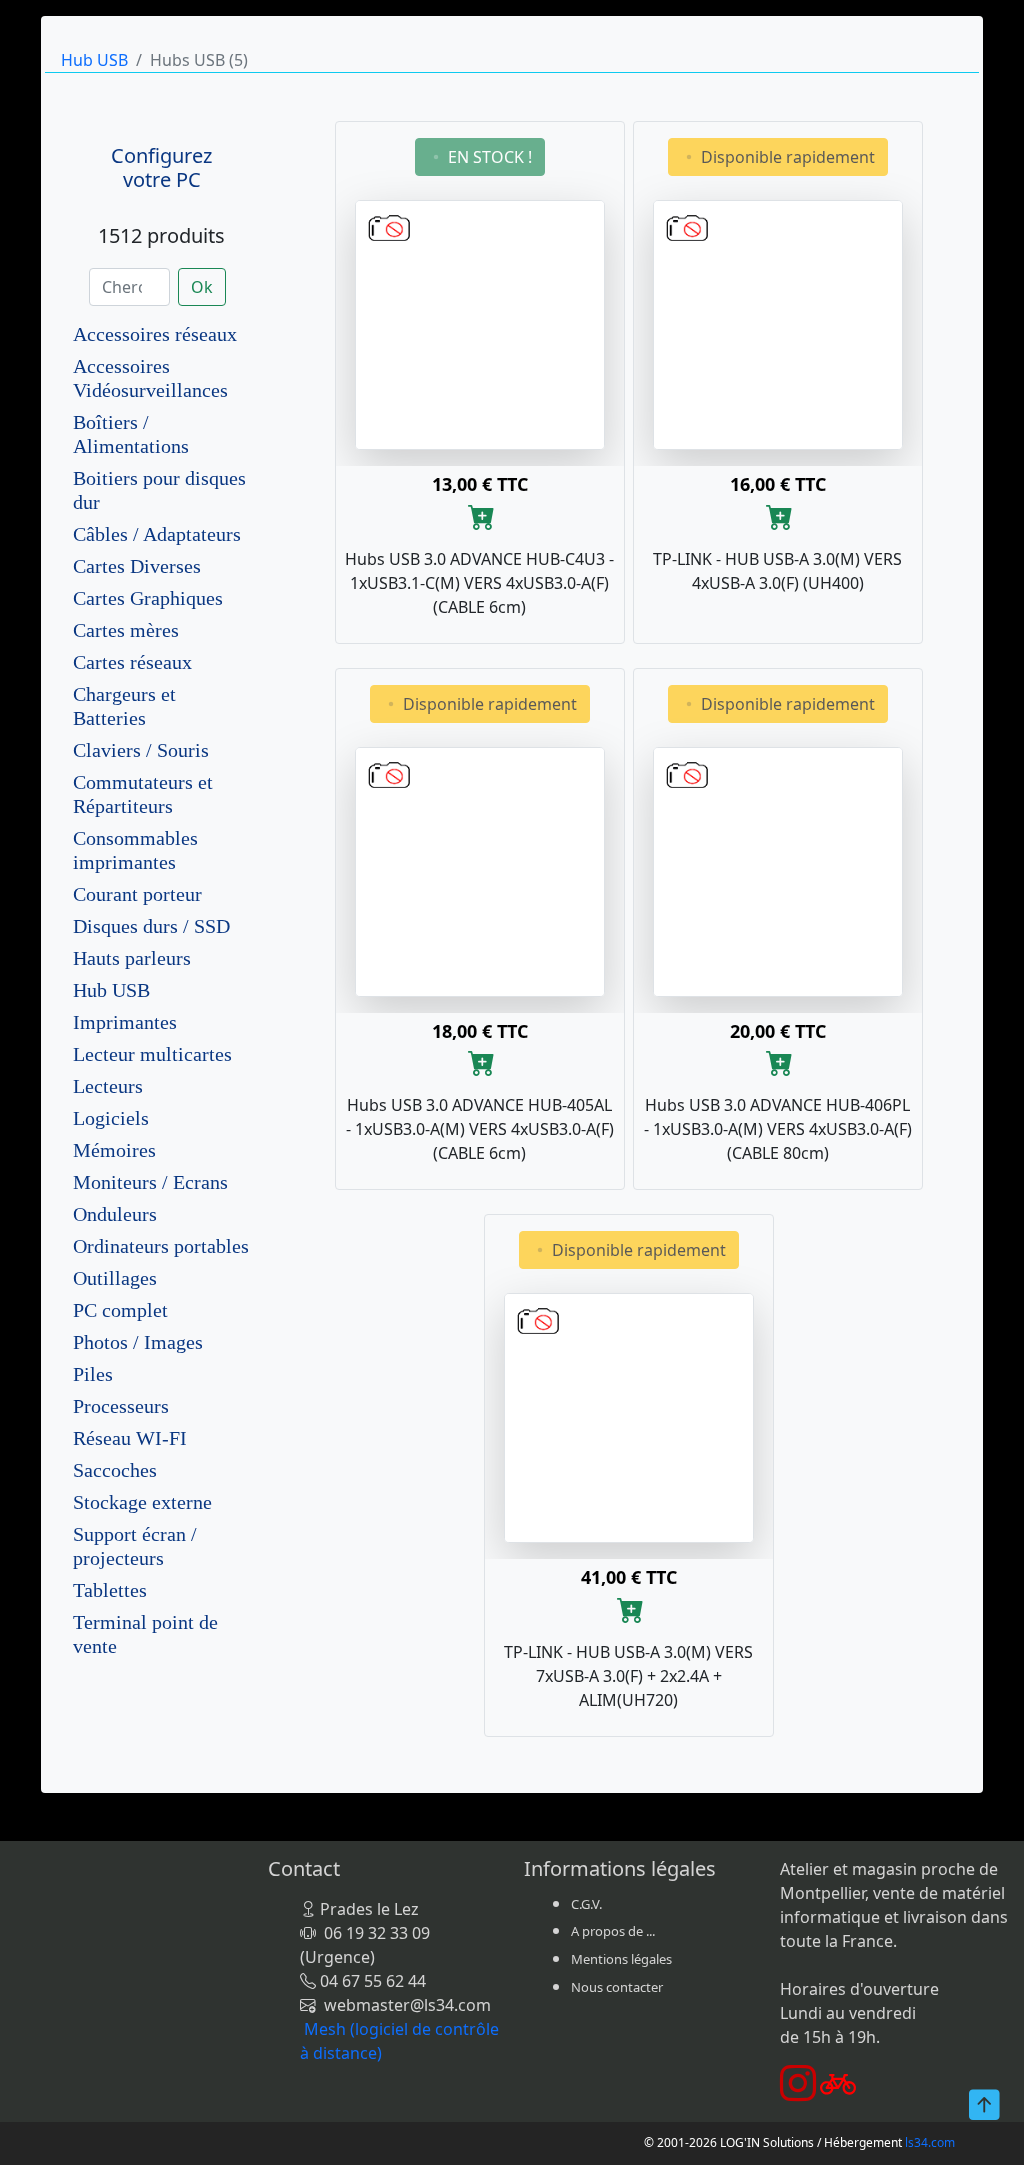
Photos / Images (138, 1342)
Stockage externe (142, 1502)
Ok (202, 287)
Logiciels (111, 1118)
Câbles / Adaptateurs (157, 534)
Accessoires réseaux (155, 334)
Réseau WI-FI (130, 1438)
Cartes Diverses (137, 566)
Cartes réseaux (132, 662)
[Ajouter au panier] (481, 515)
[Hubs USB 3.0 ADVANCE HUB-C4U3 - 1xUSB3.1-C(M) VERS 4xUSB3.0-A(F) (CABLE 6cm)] (480, 323)
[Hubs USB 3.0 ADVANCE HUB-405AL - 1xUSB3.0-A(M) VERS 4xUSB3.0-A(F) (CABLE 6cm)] (480, 870)
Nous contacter (617, 1987)
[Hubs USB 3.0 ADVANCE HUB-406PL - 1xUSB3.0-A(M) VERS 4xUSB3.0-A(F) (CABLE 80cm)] (778, 870)
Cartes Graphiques (148, 598)
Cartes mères (126, 630)
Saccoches (115, 1470)
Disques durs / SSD (151, 926)
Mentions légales (621, 1959)
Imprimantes (125, 1022)
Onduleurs (115, 1214)
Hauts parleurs (132, 958)
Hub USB (94, 60)
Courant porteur (137, 894)
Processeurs (121, 1406)
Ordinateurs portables (161, 1246)
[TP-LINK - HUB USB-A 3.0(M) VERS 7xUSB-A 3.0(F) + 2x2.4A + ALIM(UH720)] (629, 1416)
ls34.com (930, 2142)
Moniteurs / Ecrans (150, 1182)
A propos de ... (613, 1931)
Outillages (115, 1278)
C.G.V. (586, 1904)
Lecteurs (108, 1086)
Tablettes (110, 1590)
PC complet (120, 1310)
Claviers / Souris (141, 750)
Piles (93, 1374)
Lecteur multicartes (152, 1054)
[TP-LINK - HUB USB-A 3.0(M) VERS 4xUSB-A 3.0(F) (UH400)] (778, 323)
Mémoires (114, 1150)
